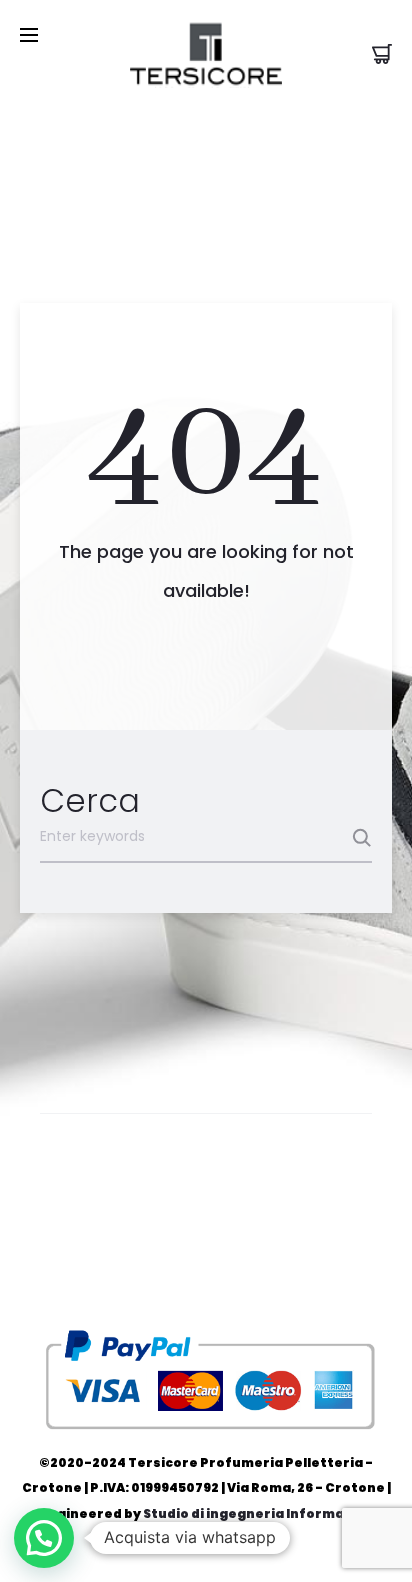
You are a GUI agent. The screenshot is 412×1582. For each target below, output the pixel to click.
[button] (44, 1538)
